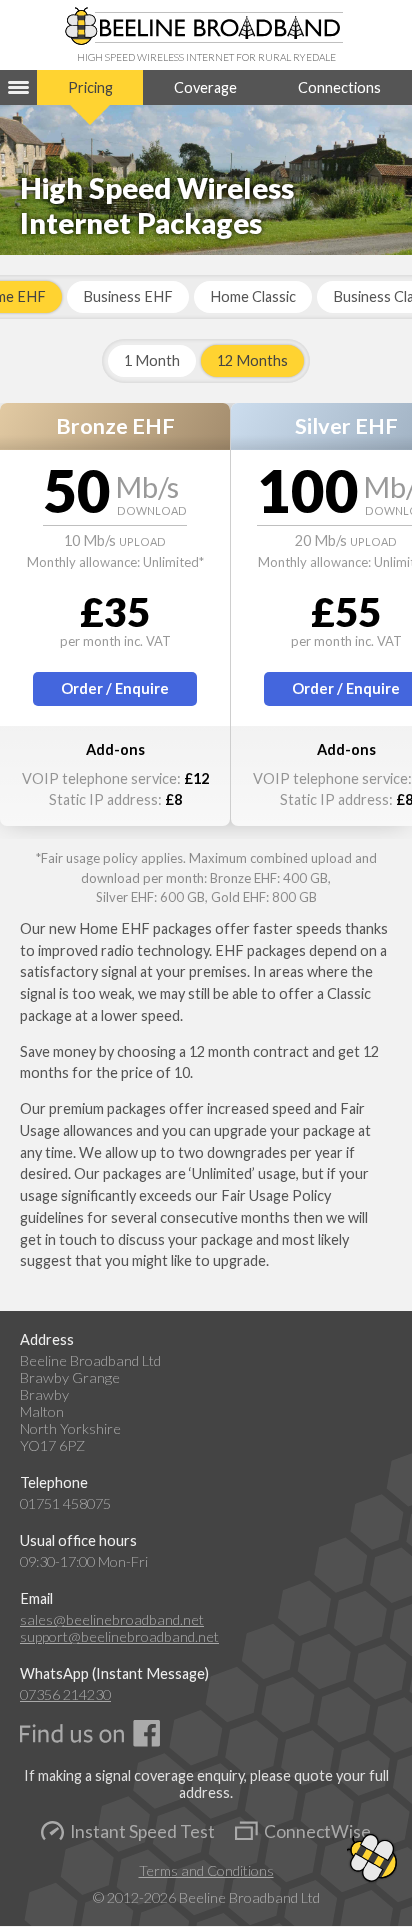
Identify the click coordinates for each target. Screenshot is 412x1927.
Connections (339, 87)
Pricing (90, 87)
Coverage (205, 87)
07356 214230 (65, 1694)
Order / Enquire (115, 688)
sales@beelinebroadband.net (112, 1619)
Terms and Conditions (206, 1870)
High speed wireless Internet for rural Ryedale (206, 57)
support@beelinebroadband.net (119, 1636)
